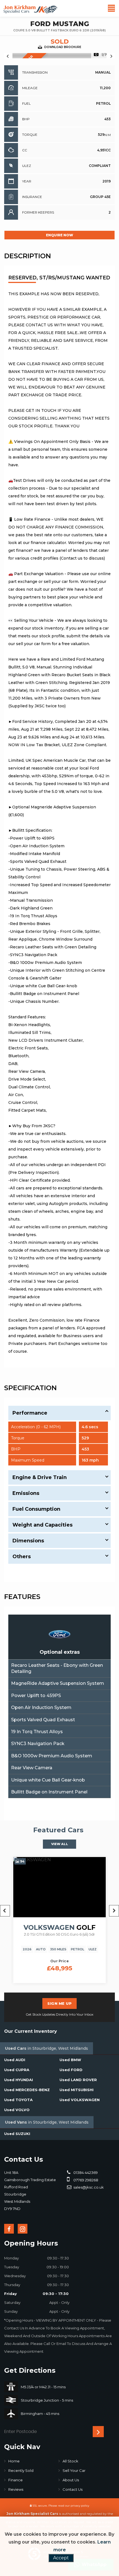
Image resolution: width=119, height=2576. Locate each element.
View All (60, 1844)
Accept (61, 2558)
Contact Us (73, 2489)
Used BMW (70, 2060)
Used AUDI (15, 2060)
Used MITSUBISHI (77, 2090)
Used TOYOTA (18, 2100)
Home (14, 2461)
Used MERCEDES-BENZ (27, 2090)
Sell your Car (74, 2470)
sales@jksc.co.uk (88, 2187)
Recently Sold (21, 2470)
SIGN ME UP (59, 2003)
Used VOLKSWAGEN (80, 2100)
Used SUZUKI (17, 2134)
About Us (71, 2480)
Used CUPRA (17, 2070)
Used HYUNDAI (19, 2080)
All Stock (70, 2461)
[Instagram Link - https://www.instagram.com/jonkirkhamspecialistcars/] (23, 2229)
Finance (15, 2480)
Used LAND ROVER (78, 2080)
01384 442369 (85, 2172)
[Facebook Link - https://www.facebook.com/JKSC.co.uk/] (9, 2229)
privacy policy (80, 2506)
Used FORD (71, 2070)
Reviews (16, 2489)
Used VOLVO (17, 2110)
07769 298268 (85, 2180)
